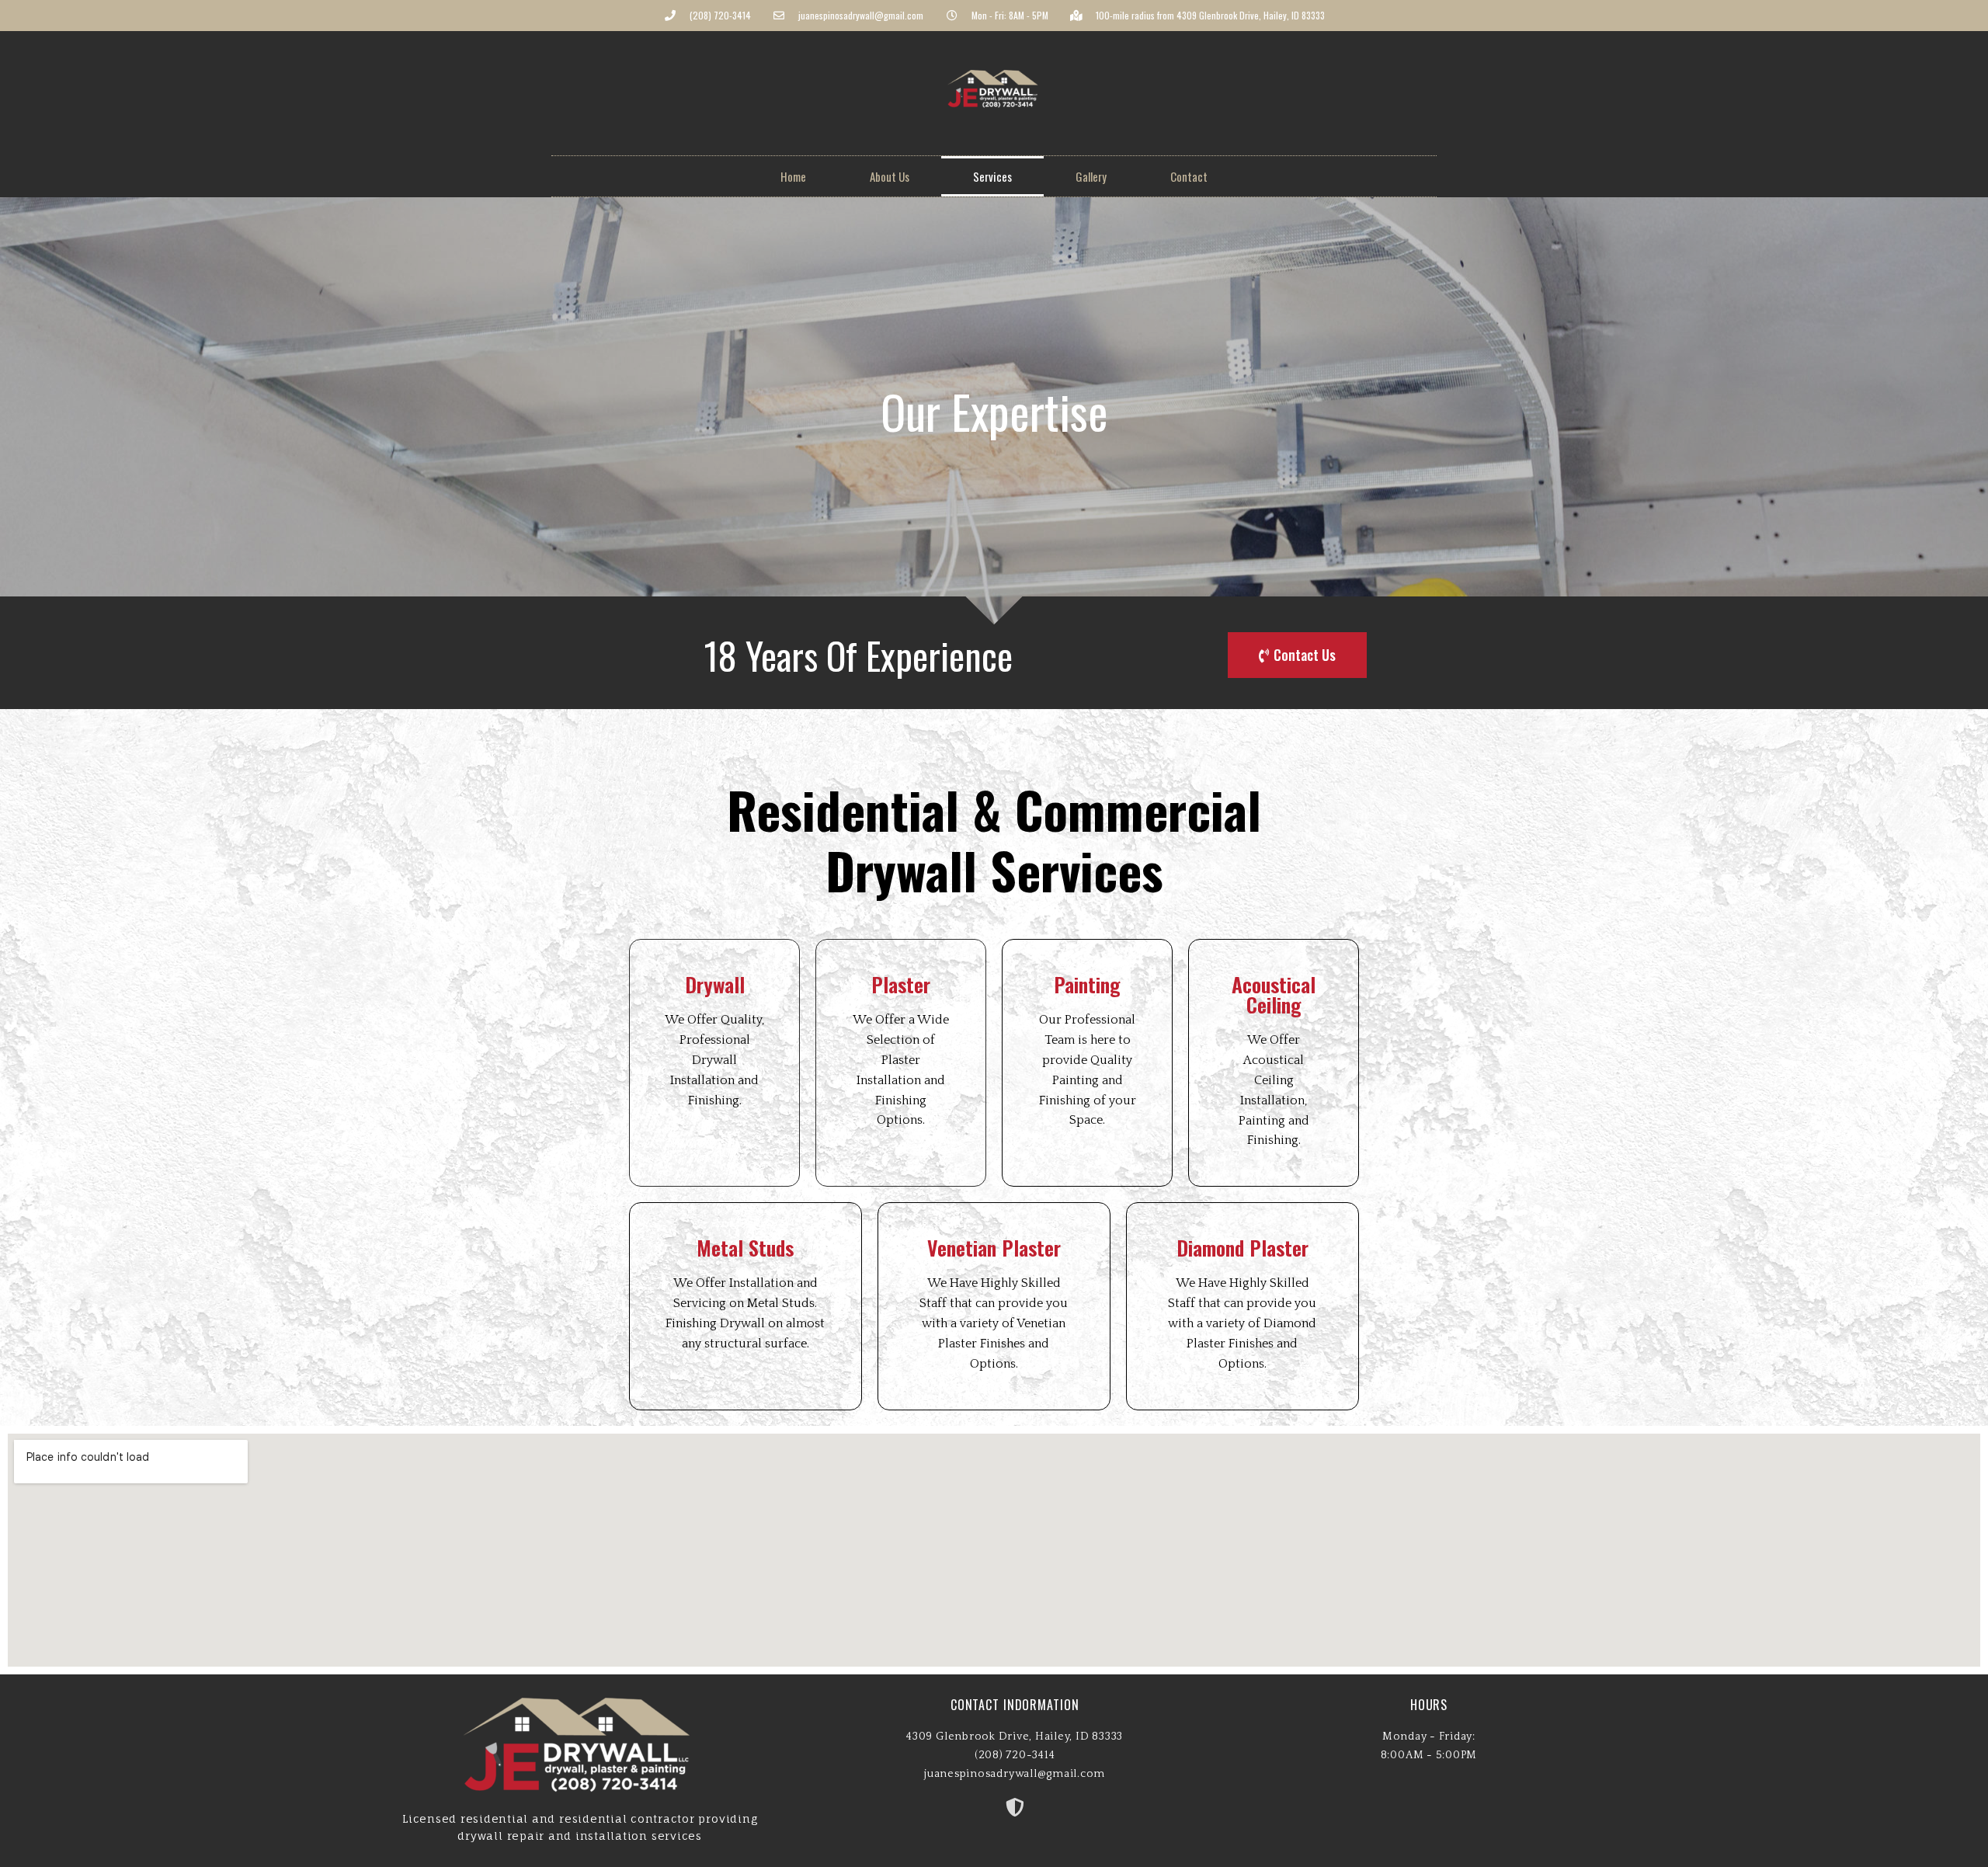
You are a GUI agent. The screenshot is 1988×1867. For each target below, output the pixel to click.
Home (793, 176)
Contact (1189, 176)
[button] (1297, 655)
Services (992, 176)
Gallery (1091, 176)
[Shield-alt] (1015, 1807)
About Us (890, 176)
